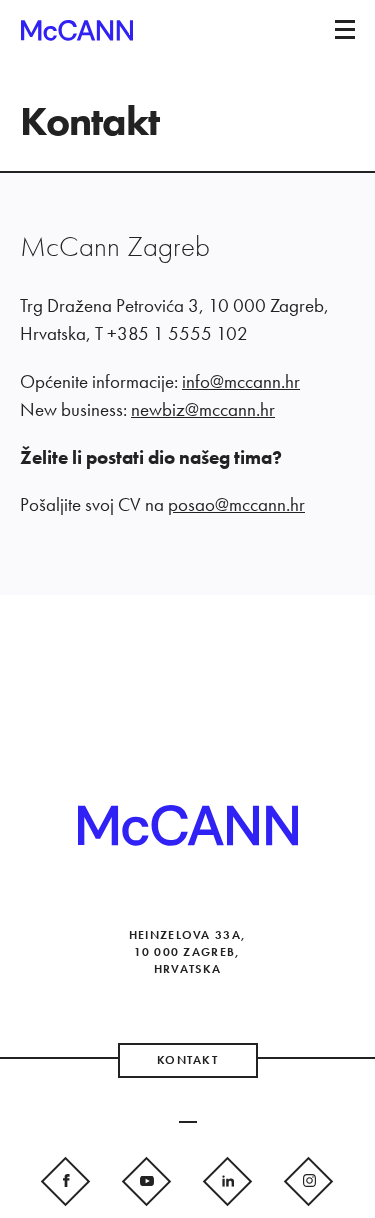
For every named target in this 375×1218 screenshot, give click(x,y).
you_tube (147, 1179)
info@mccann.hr (241, 381)
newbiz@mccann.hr (203, 409)
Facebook (66, 1179)
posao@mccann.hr (236, 504)
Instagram (309, 1179)
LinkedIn (228, 1179)
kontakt (187, 1060)
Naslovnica (77, 36)
